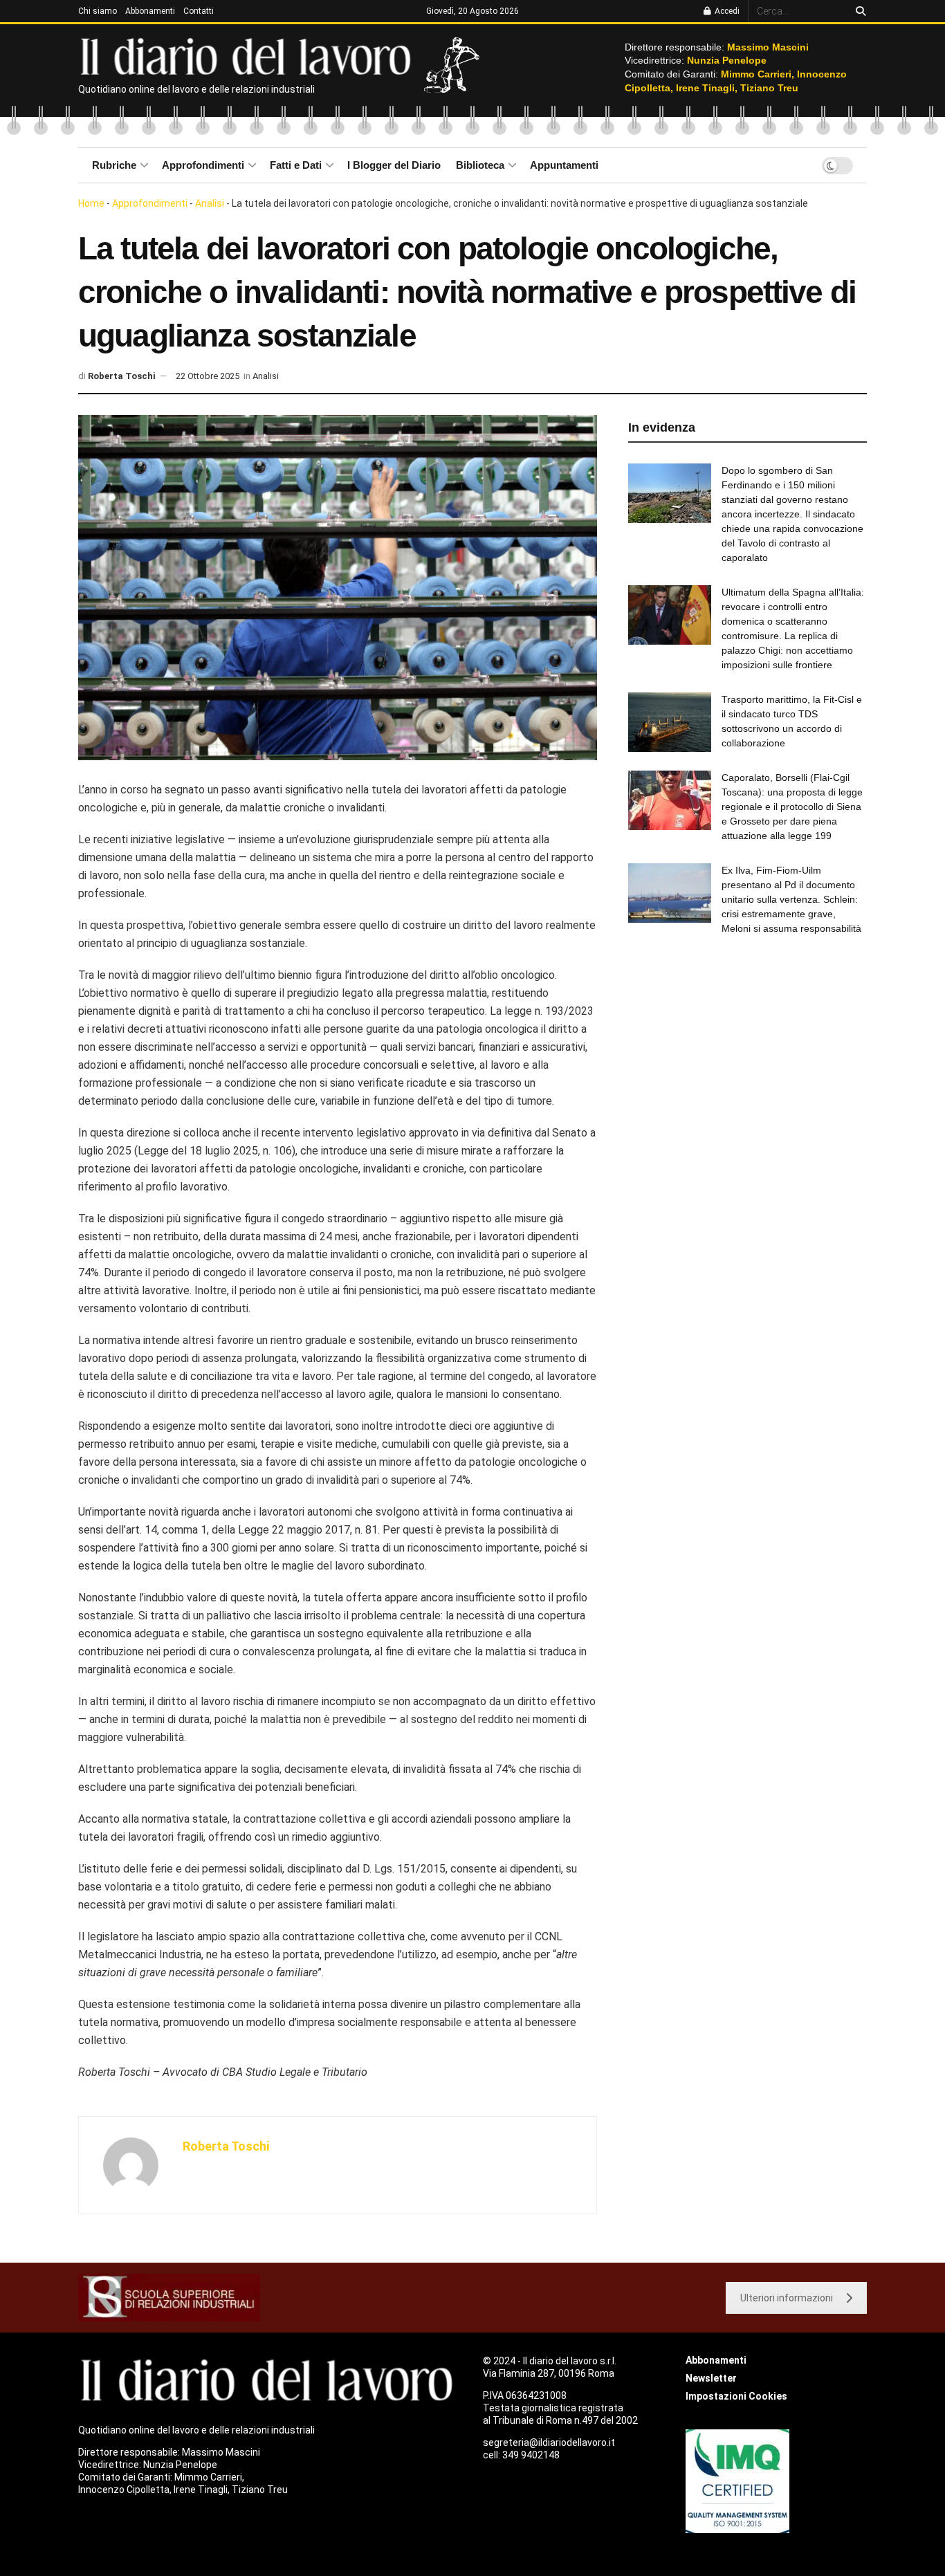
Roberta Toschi (122, 376)
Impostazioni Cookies (736, 2396)
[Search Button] (858, 11)
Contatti (199, 11)
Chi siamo (98, 11)
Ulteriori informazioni (787, 2298)
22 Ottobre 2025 (208, 376)
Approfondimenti (203, 165)
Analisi (210, 203)
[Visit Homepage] (249, 55)
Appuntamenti (564, 165)
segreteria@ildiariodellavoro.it (549, 2442)
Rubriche (114, 165)
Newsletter (711, 2378)
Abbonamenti (150, 11)
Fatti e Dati (296, 165)
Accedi (726, 11)
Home (91, 203)
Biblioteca (480, 165)
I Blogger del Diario (394, 165)
